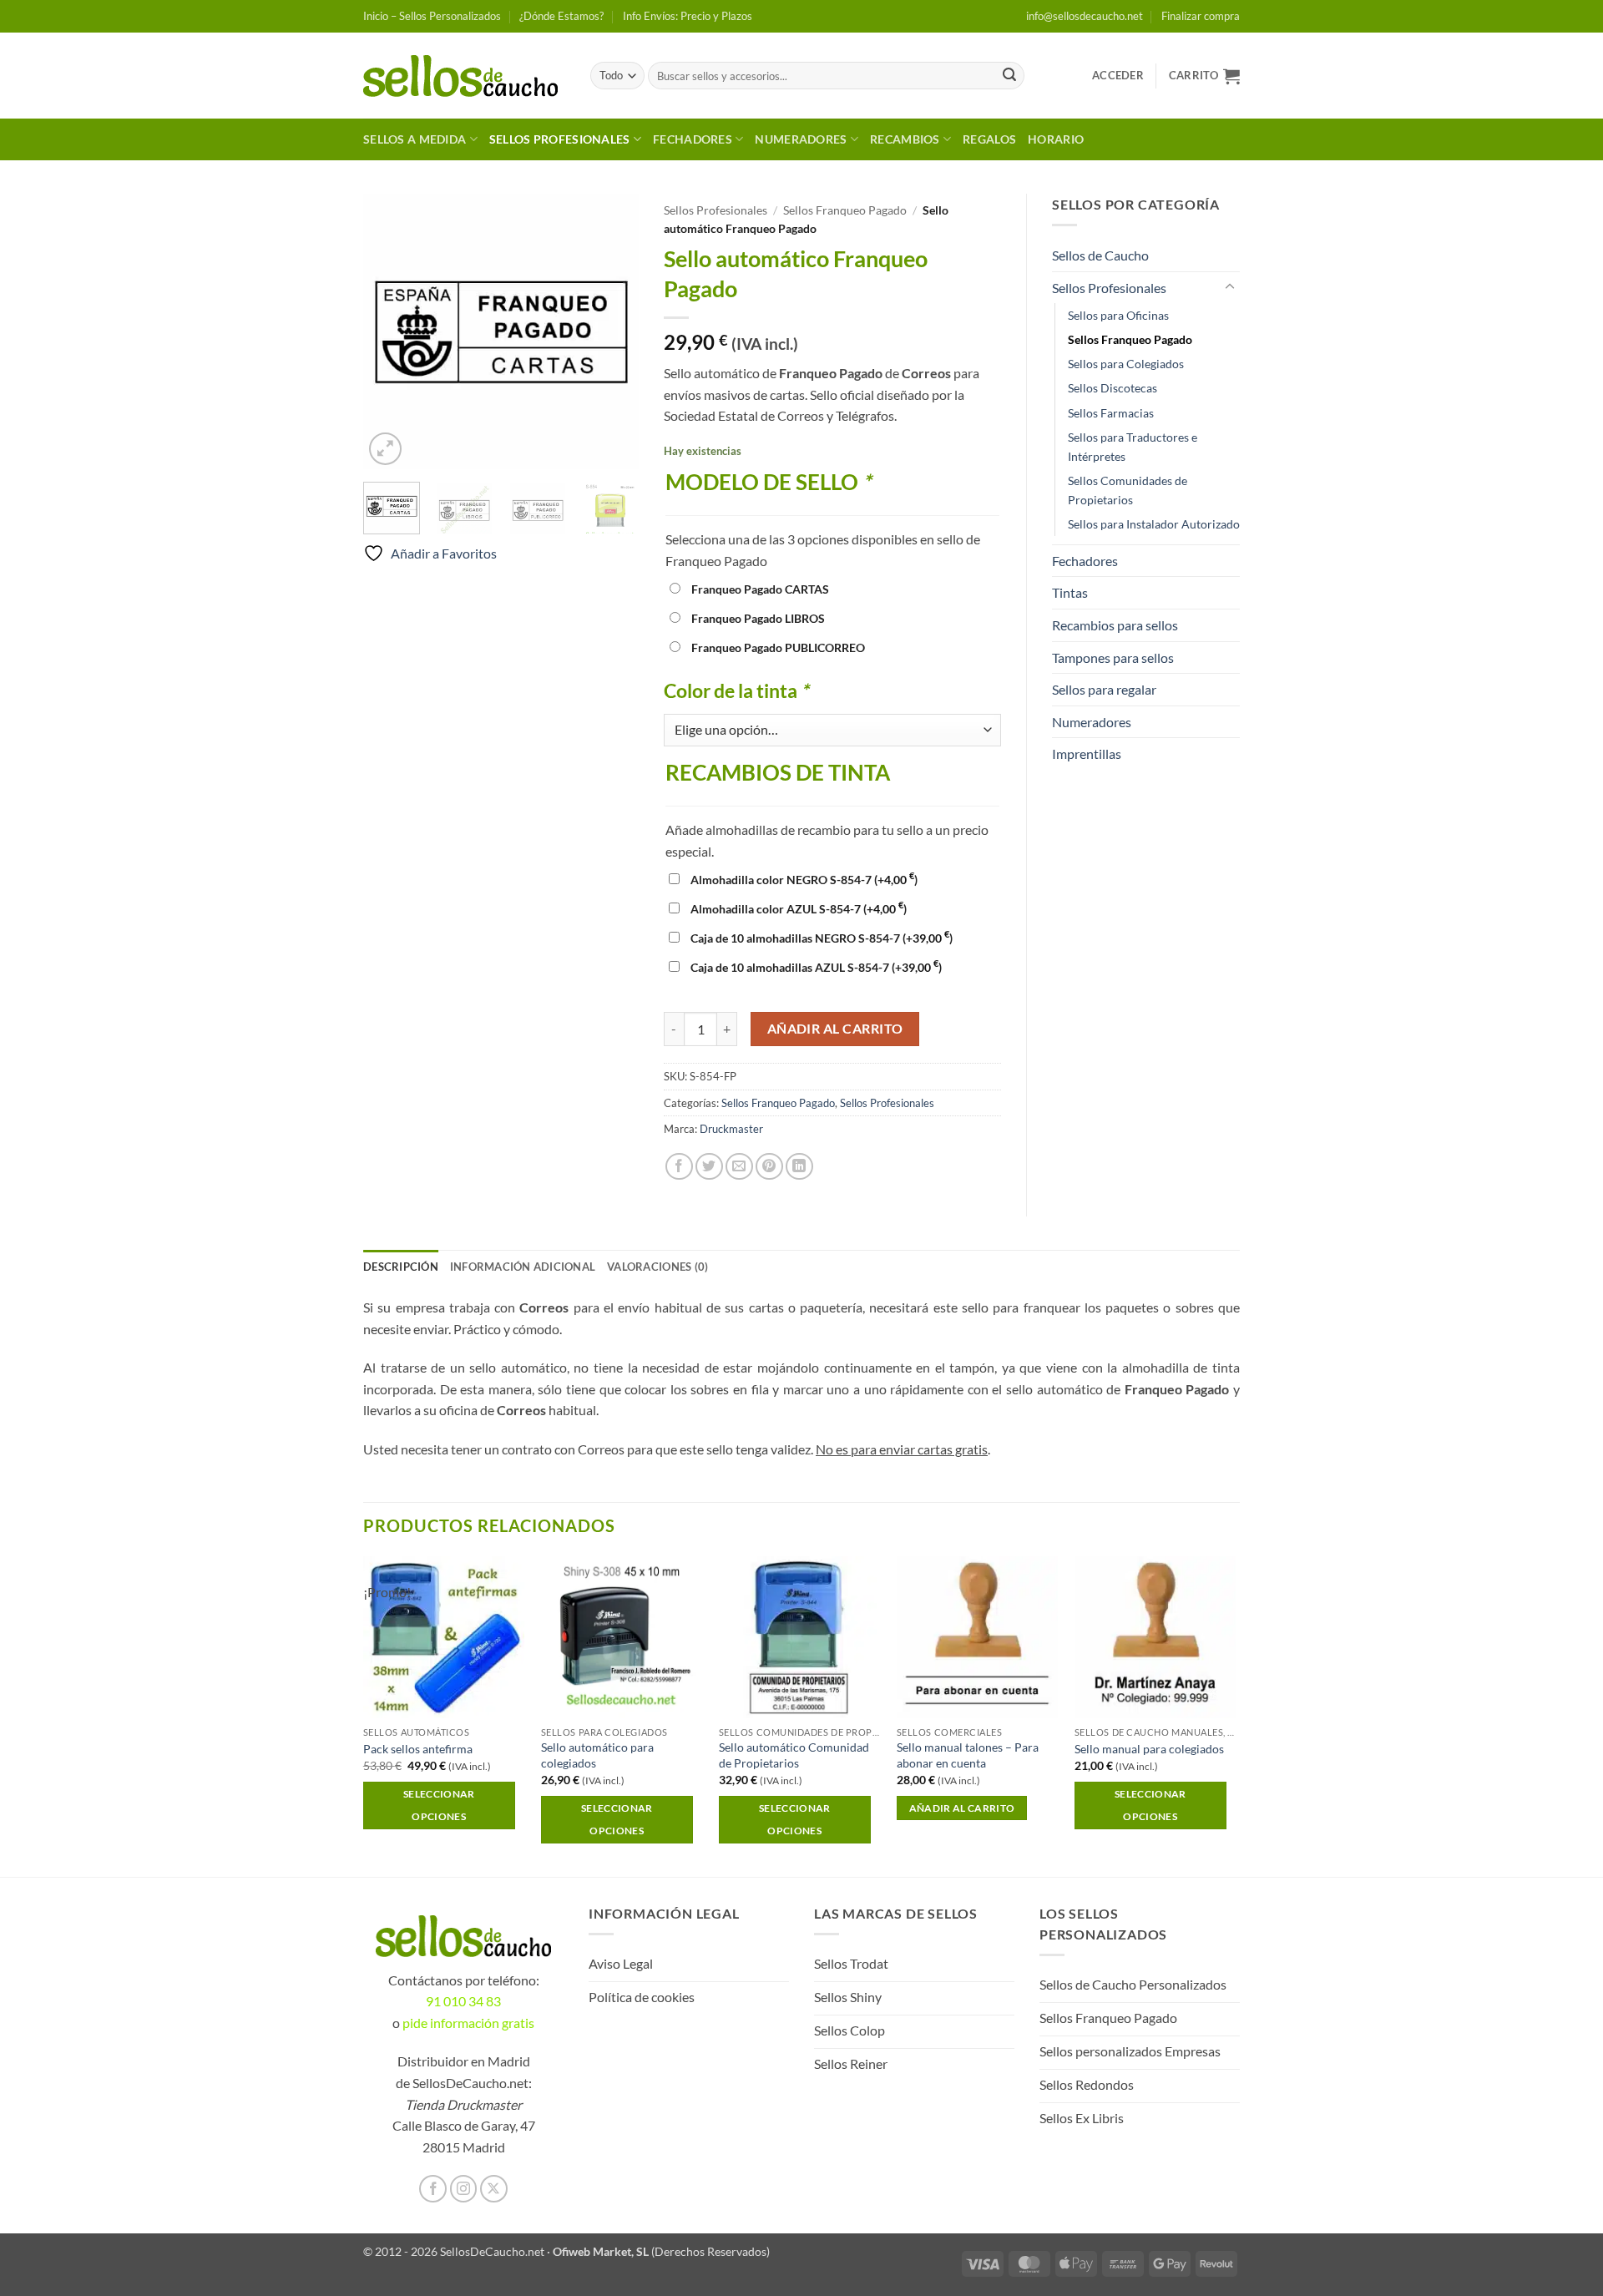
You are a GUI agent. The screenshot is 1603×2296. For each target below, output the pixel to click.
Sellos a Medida (415, 139)
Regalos (989, 139)
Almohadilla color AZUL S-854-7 (799, 909)
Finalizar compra (1201, 16)
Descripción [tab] (401, 1267)
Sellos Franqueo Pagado (845, 210)
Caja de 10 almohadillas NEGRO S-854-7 (822, 938)
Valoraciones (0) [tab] (657, 1267)
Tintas (1070, 592)
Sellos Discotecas (1112, 388)
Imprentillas (1087, 754)
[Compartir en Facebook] (679, 1167)
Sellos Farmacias (1111, 413)
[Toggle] (1230, 287)
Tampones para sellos (1113, 657)
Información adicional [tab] (523, 1267)
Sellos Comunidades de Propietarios (1128, 490)
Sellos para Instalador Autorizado (1154, 524)
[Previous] (390, 331)
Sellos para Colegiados (1126, 364)
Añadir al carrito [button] (962, 1808)
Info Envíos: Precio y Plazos (688, 16)
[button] (1118, 75)
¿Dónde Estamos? (561, 16)
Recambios (905, 139)
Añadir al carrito (835, 1029)
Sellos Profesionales (560, 139)
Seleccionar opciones (439, 1805)
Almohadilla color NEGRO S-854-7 (804, 880)
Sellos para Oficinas (1118, 315)
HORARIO (1056, 139)
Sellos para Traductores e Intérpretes (1133, 447)
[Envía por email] (739, 1167)
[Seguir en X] (494, 2189)
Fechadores (693, 139)
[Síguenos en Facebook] (433, 2189)
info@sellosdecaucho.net (1085, 16)
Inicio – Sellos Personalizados (432, 16)
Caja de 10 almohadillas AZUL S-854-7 (816, 967)
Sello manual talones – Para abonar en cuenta (968, 1755)
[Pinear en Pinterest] (769, 1167)
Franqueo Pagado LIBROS (758, 618)
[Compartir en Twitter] (709, 1167)
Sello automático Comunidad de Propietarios (794, 1755)
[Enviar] (1009, 76)
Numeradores (801, 139)
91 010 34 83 (463, 2001)
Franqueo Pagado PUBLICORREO (778, 647)
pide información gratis (468, 2023)
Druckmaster (731, 1129)
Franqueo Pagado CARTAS (760, 589)
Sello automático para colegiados (597, 1755)
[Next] (612, 331)
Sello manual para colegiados (1149, 1749)
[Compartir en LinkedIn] (799, 1167)
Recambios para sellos (1115, 625)
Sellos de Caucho (1100, 255)
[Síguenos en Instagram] (464, 2189)
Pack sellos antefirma (418, 1749)
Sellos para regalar (1104, 689)
